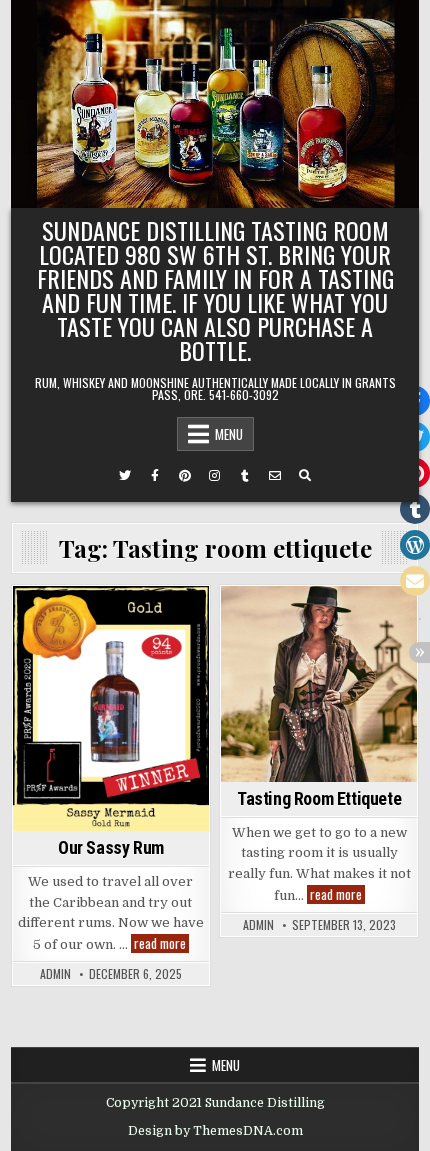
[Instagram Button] (215, 476)
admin (55, 974)
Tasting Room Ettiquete (319, 798)
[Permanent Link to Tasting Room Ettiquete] (319, 684)
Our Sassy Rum (111, 847)
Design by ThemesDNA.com (215, 1131)
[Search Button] (305, 476)
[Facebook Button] (155, 476)
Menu (229, 434)
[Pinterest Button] (185, 476)
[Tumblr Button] (245, 476)
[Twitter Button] (125, 476)
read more (161, 943)
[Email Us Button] (275, 476)
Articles (319, 620)
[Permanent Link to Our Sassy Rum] (111, 708)
